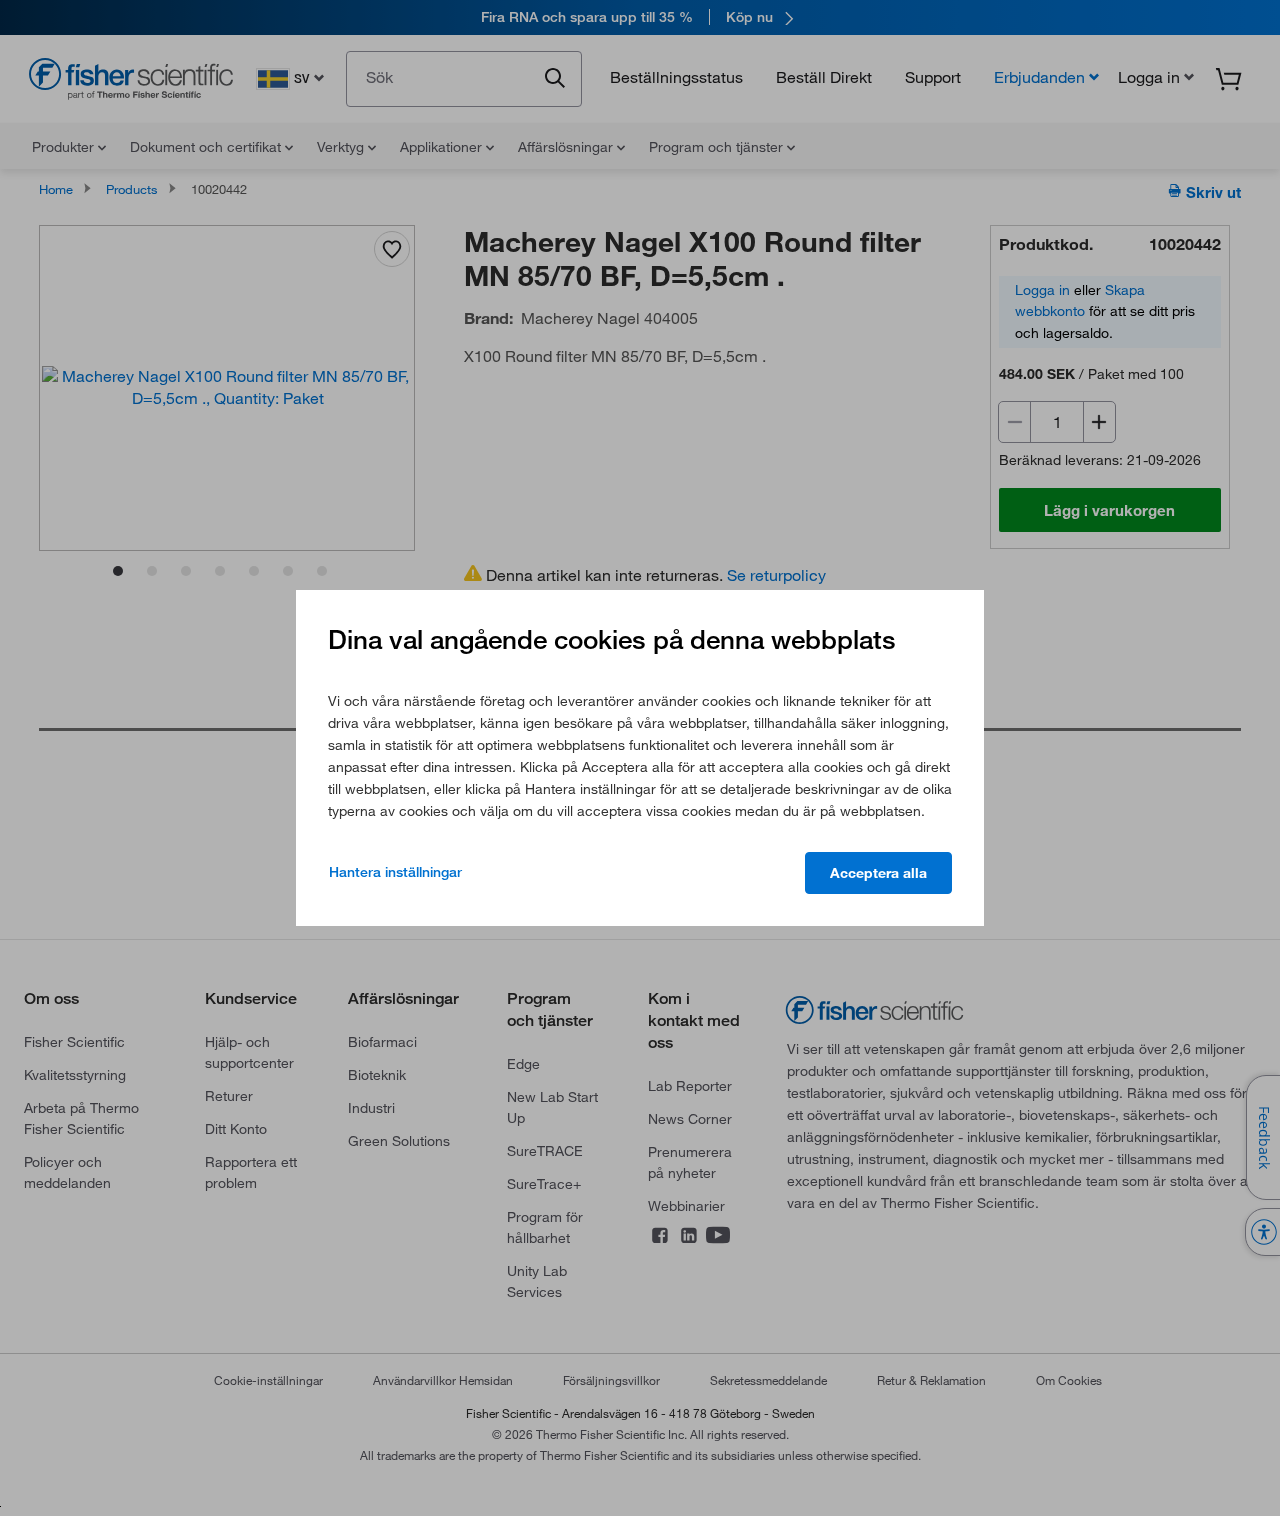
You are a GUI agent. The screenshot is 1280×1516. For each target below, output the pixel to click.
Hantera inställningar (395, 872)
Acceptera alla (878, 873)
